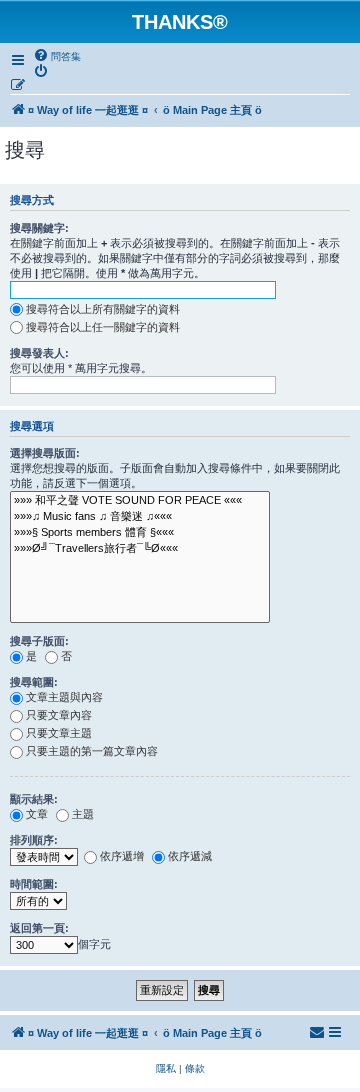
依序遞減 (190, 856)
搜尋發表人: (39, 353)
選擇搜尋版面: (45, 453)
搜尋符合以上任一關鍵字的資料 (103, 327)
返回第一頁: (39, 928)
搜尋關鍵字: (39, 228)
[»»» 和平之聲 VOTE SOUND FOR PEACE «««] (140, 501)
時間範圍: (34, 884)
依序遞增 (122, 856)
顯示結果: (34, 799)
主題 (83, 814)
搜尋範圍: (34, 682)
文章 (37, 814)
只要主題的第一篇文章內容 (92, 751)
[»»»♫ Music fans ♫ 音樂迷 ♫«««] (140, 517)
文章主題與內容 (64, 697)
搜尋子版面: (39, 641)
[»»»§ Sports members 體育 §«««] (140, 533)
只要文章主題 (59, 733)
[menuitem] (57, 56)
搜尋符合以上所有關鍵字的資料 (103, 309)
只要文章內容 (59, 715)
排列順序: (34, 840)
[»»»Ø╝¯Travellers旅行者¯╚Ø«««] (140, 549)
